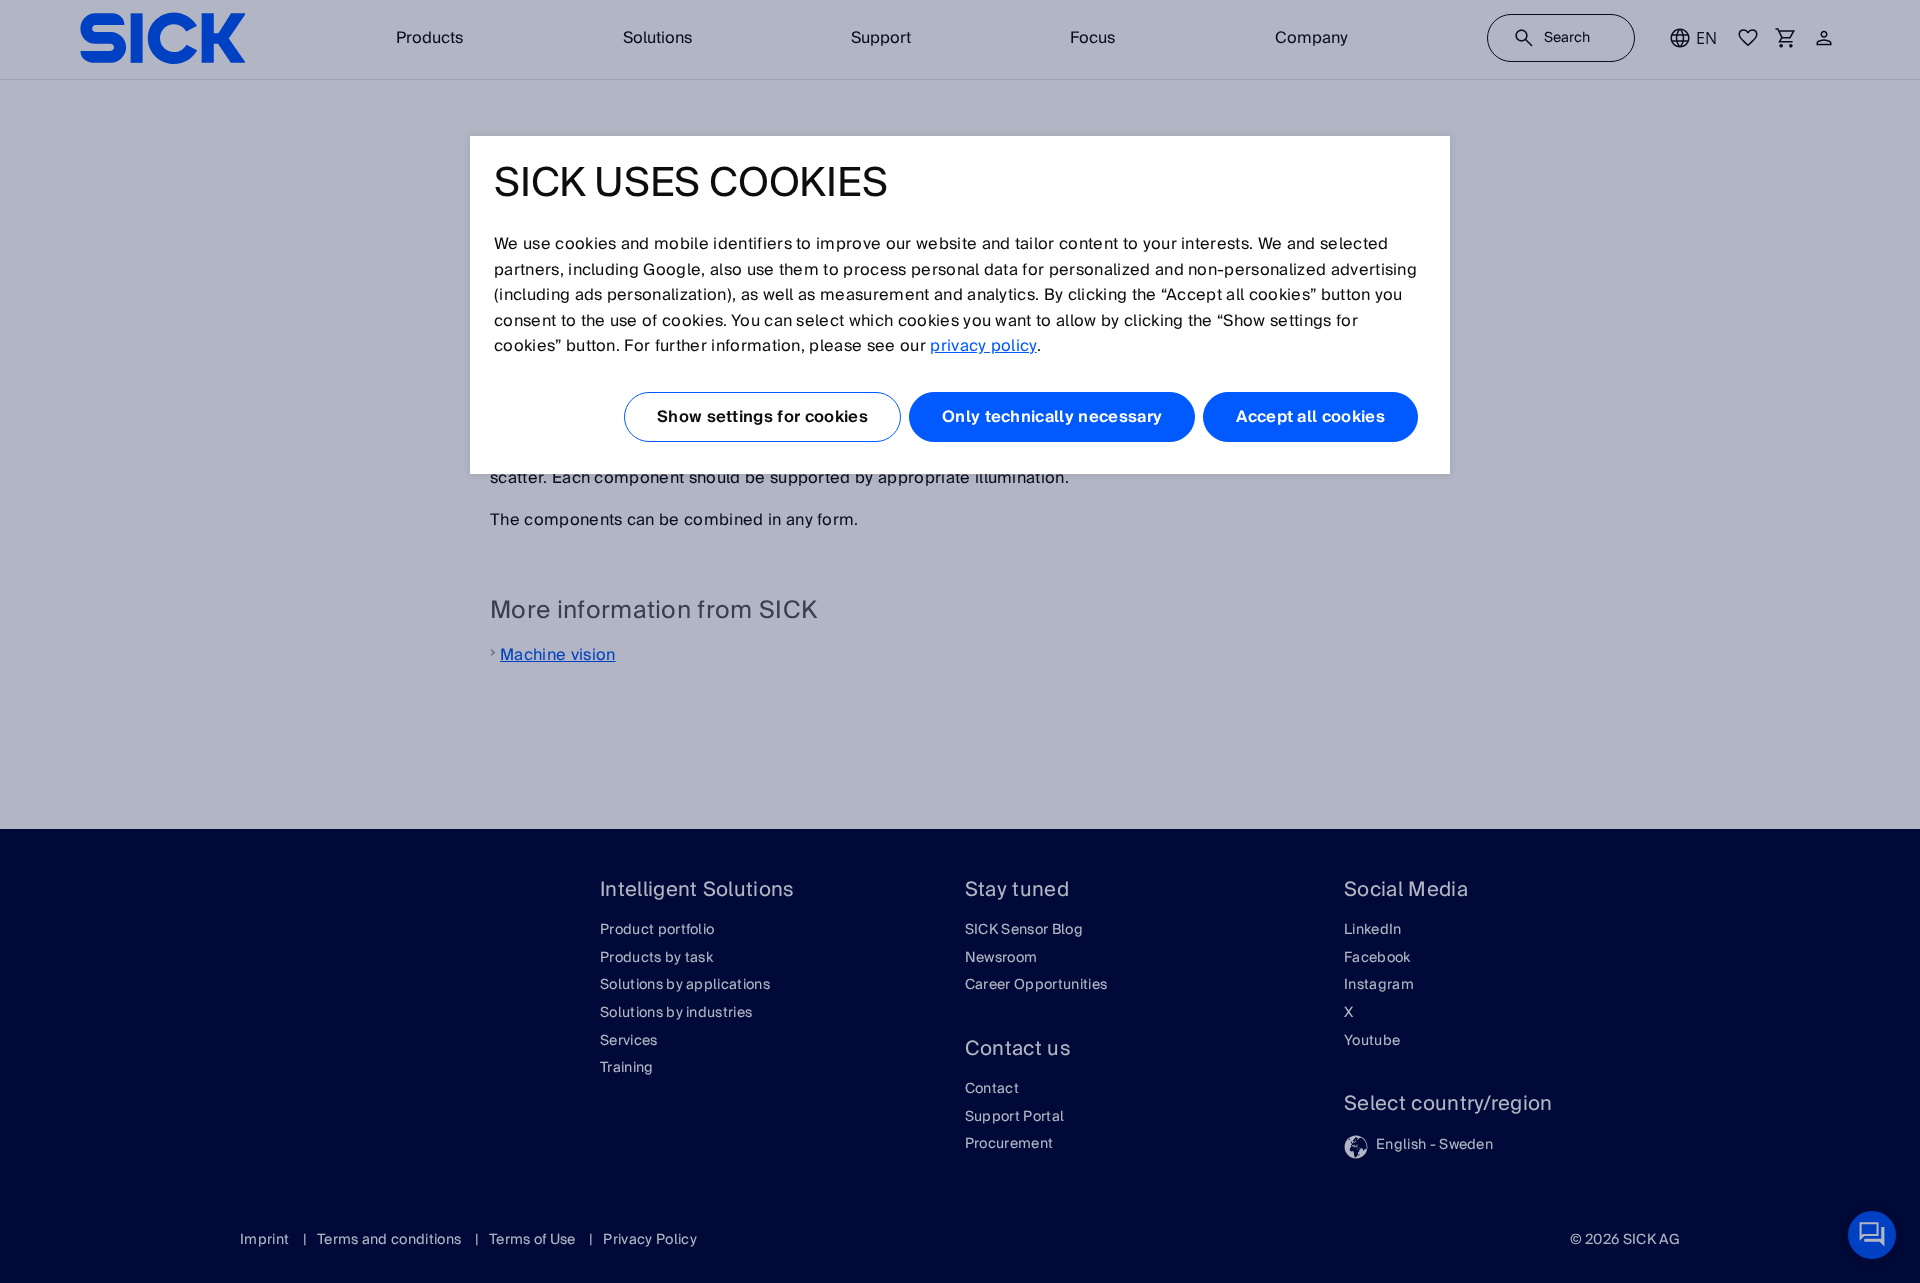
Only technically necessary (1052, 417)
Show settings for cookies (762, 417)
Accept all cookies (1310, 417)
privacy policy (983, 346)
